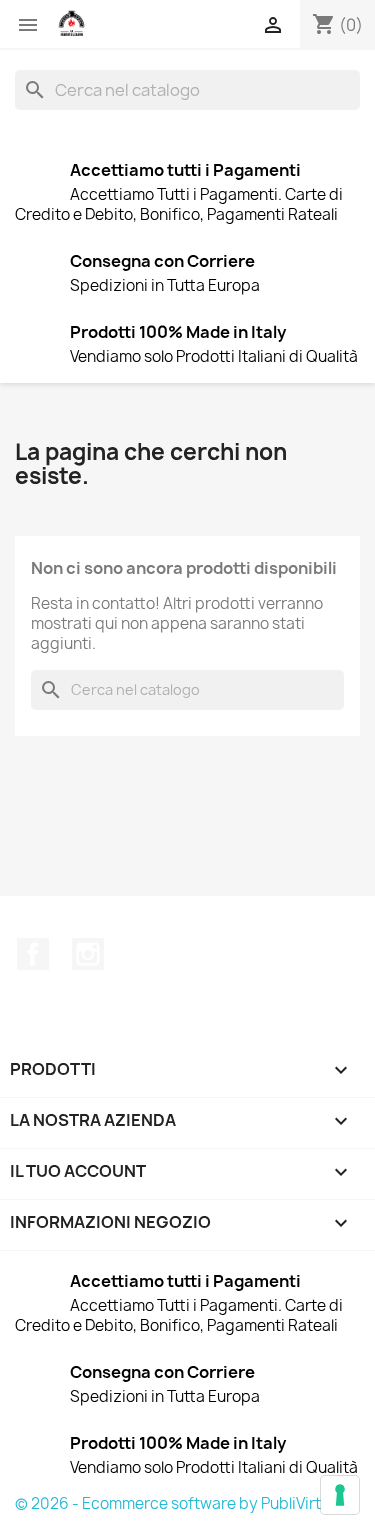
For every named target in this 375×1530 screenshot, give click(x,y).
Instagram (88, 954)
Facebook (33, 954)
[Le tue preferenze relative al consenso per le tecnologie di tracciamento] (340, 1495)
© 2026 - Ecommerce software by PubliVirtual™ (185, 1503)
